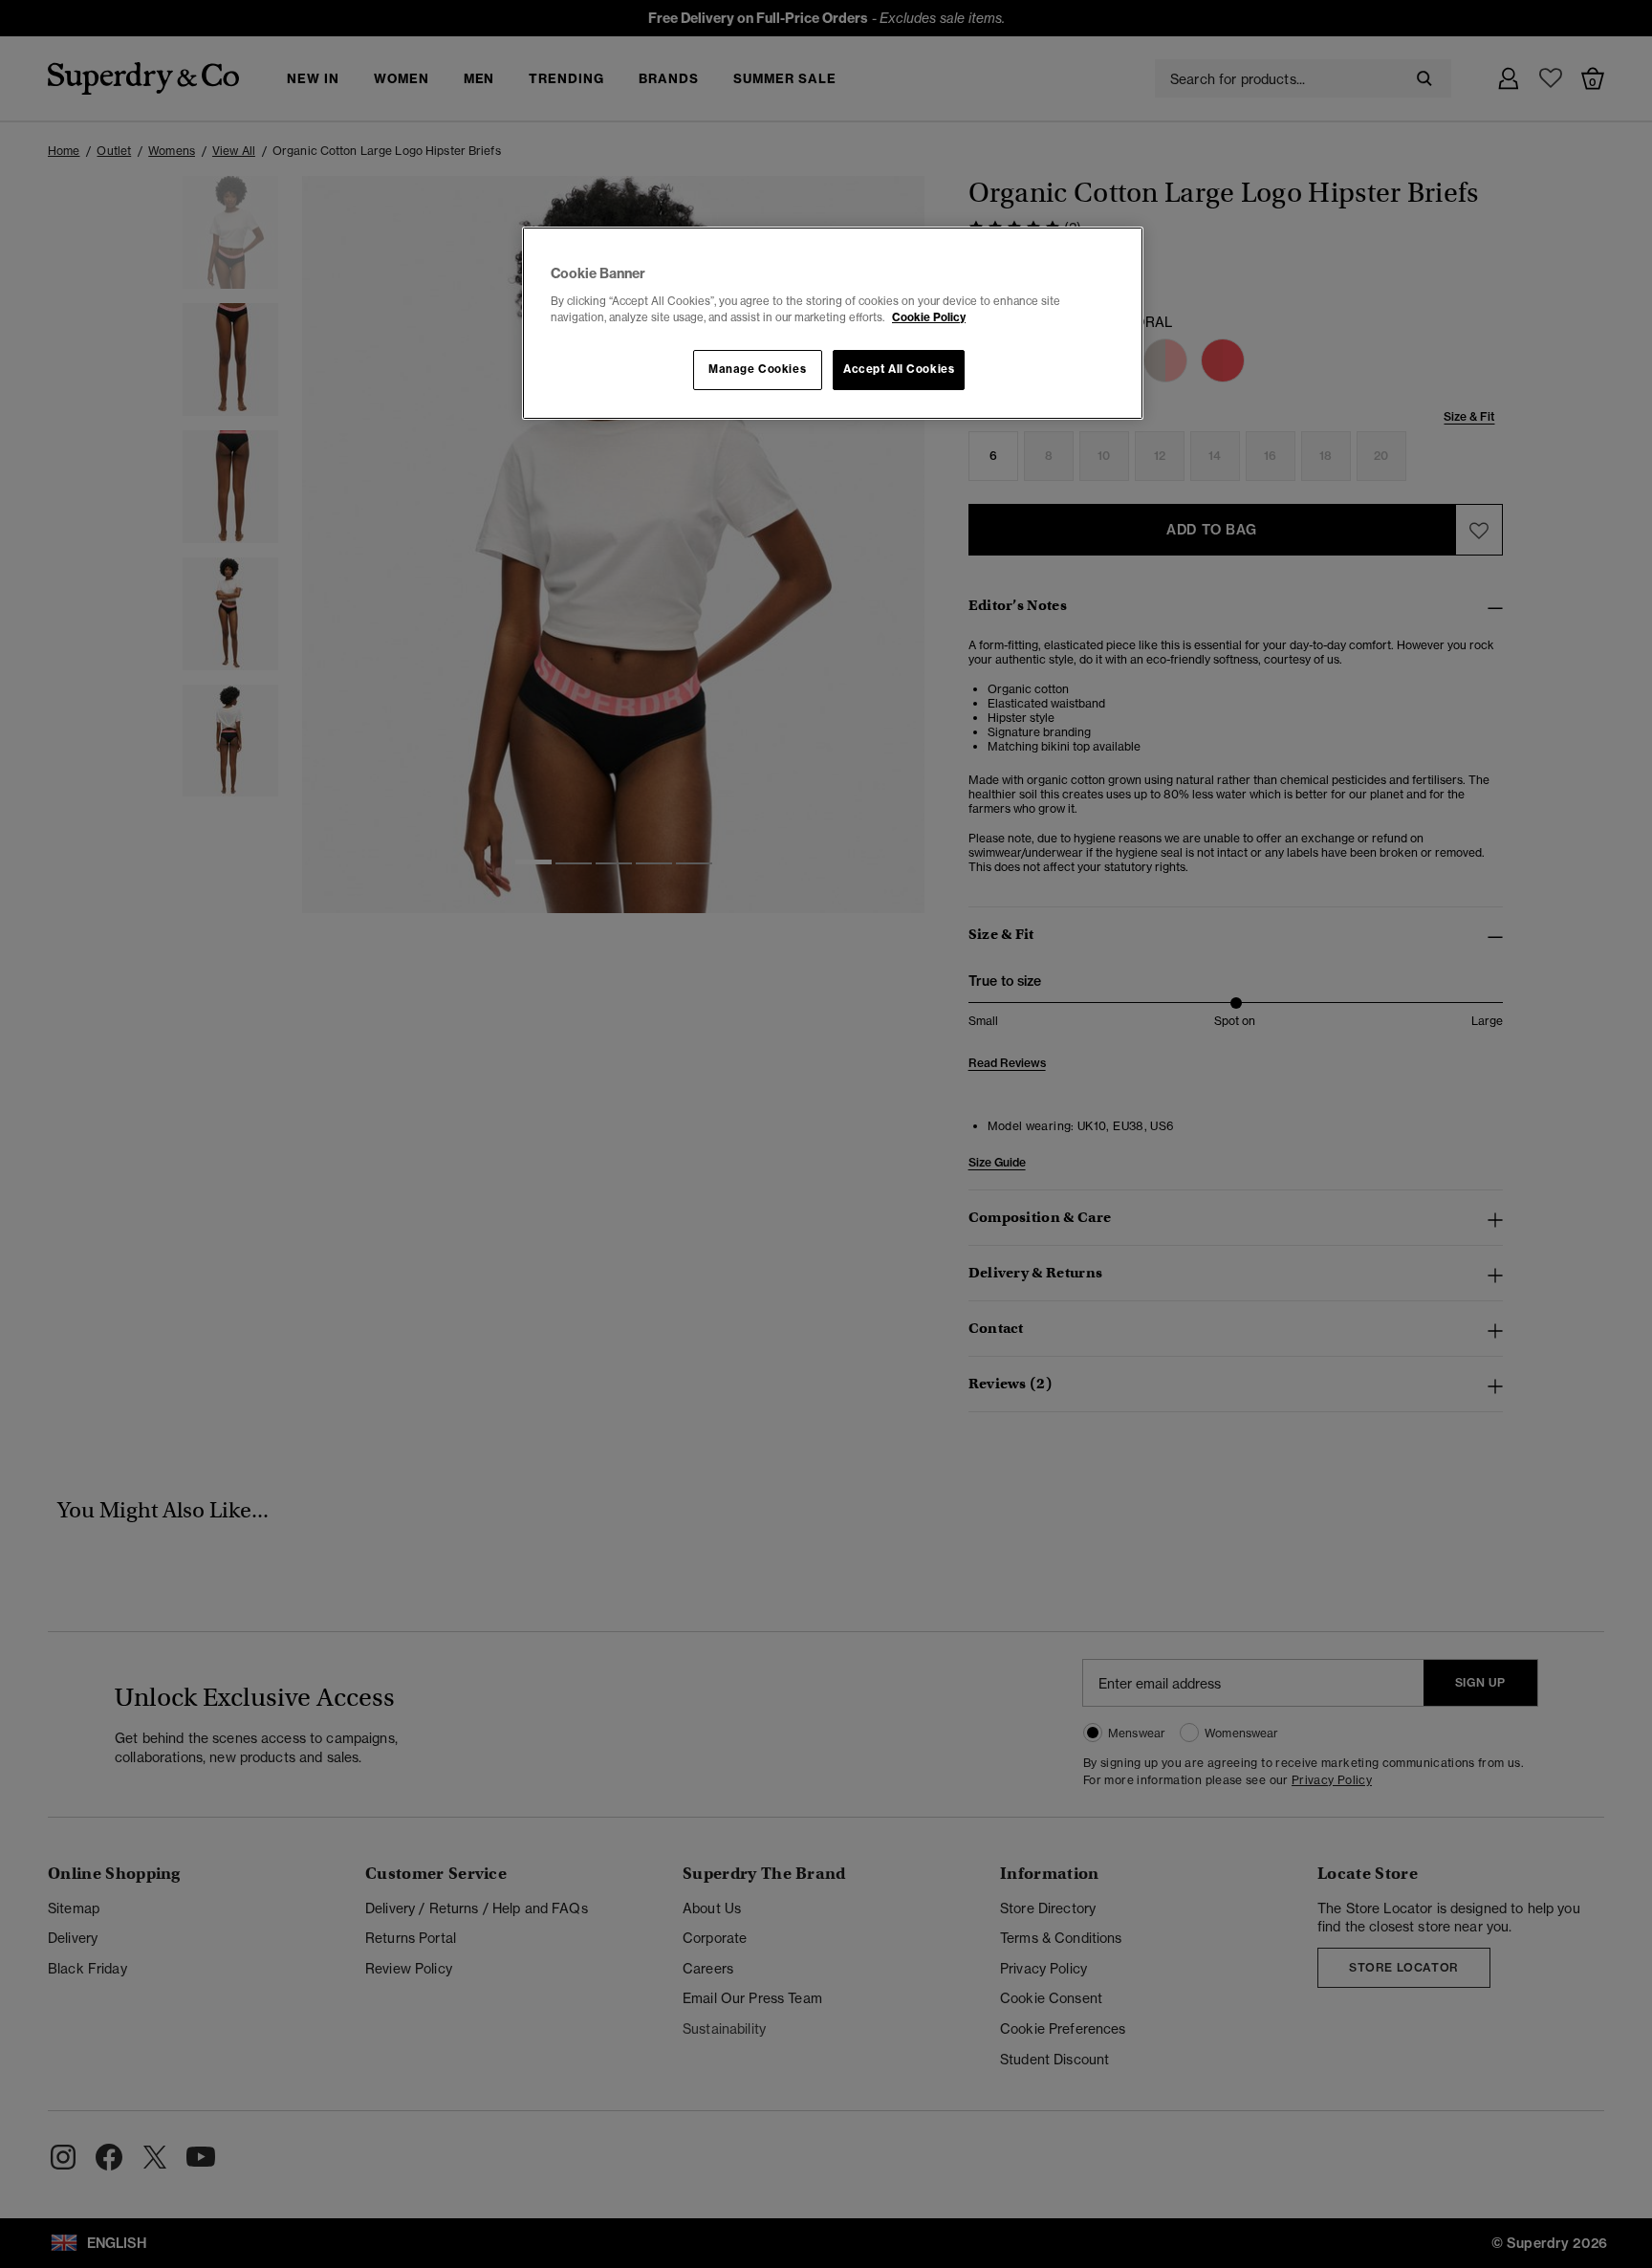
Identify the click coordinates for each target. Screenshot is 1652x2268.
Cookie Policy (929, 317)
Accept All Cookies (899, 369)
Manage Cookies (757, 369)
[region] (833, 323)
